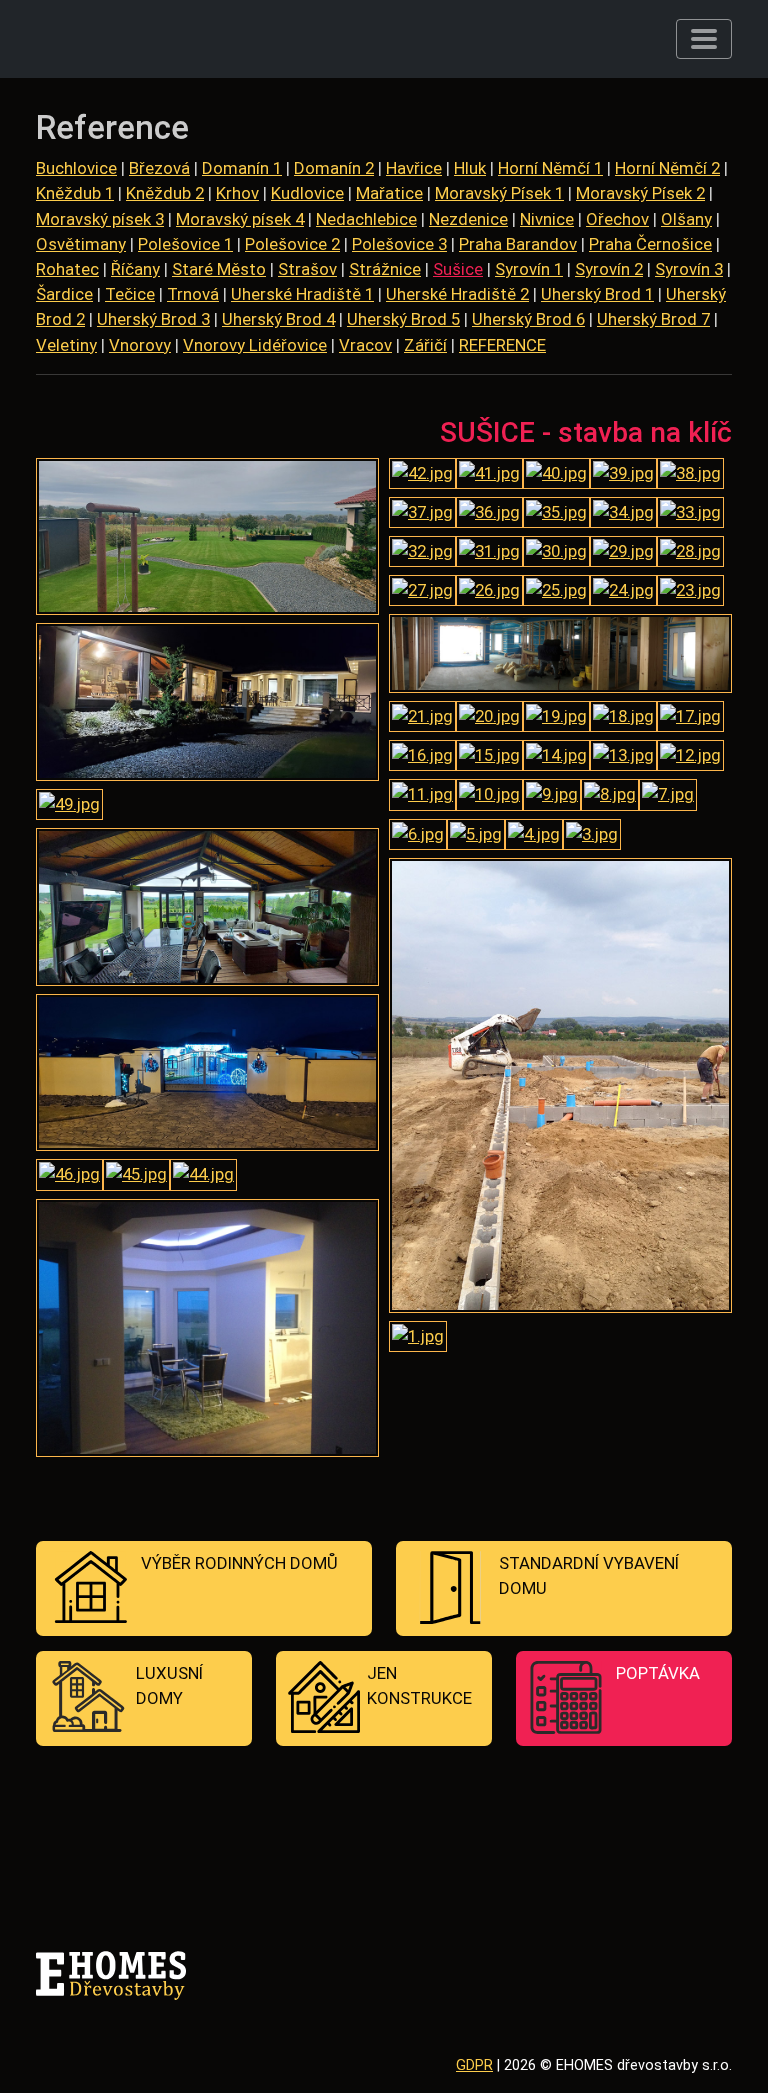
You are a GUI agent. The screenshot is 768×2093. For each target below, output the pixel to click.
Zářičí (425, 345)
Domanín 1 (242, 168)
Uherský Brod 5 (403, 319)
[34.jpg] (623, 515)
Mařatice (389, 193)
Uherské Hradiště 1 (302, 294)
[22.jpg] (560, 656)
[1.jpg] (418, 1339)
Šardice (64, 294)
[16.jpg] (422, 758)
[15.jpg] (489, 758)
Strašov (307, 269)
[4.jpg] (534, 837)
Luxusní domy (169, 1685)
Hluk (470, 168)
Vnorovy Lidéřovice (255, 345)
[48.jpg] (207, 909)
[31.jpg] (489, 554)
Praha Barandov (518, 244)
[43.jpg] (207, 1330)
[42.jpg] (422, 476)
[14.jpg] (556, 758)
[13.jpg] (623, 758)
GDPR (474, 2065)
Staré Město (219, 269)
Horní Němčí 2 (667, 168)
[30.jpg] (556, 554)
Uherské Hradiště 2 (457, 294)
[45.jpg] (136, 1177)
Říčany (135, 269)
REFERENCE (502, 345)
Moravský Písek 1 (499, 193)
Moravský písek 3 (100, 219)
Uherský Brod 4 (278, 319)
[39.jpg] (623, 476)
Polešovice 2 (292, 244)
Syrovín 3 (689, 269)
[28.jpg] (690, 554)
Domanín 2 (334, 168)
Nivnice (547, 219)
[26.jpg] (489, 593)
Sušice (458, 269)
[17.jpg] (690, 719)
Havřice (414, 168)
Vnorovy (140, 345)
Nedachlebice (366, 219)
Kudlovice (307, 193)
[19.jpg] (556, 719)
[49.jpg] (69, 807)
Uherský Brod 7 (653, 319)
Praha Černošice (650, 244)
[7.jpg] (668, 797)
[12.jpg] (690, 758)
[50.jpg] (207, 705)
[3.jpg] (592, 837)
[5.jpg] (476, 837)
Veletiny (66, 345)
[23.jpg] (690, 593)
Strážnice (385, 269)
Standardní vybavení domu (589, 1575)
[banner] (133, 39)
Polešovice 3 (399, 244)
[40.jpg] (556, 476)
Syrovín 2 (609, 269)
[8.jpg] (610, 797)
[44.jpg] (203, 1177)
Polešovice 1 (185, 244)
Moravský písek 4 (240, 219)
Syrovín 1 (529, 269)
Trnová (193, 294)
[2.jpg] (560, 1088)
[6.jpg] (418, 837)
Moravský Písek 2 (640, 193)
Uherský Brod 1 (597, 294)
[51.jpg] (207, 539)
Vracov (365, 345)
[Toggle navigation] (704, 39)
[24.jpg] (623, 593)
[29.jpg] (623, 554)
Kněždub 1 (75, 193)
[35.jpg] (556, 515)
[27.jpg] (422, 593)
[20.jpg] (489, 719)
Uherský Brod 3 (153, 319)
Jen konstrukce (419, 1685)
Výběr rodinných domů (239, 1563)
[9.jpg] (552, 797)
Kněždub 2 (165, 193)
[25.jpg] (556, 593)
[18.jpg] (623, 719)
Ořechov (617, 219)
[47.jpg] (207, 1075)
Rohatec (67, 269)
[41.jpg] (489, 476)
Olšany (686, 219)
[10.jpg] (489, 797)
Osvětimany (81, 244)
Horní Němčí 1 (550, 168)
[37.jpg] (422, 515)
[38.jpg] (690, 476)
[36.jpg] (489, 515)
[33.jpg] (690, 515)
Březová (159, 168)
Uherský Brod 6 (528, 319)
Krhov (237, 193)
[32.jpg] (422, 554)
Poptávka (658, 1673)
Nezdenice (468, 219)
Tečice (130, 294)
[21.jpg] (422, 719)
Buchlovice (76, 168)
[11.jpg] (422, 797)
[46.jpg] (69, 1177)
